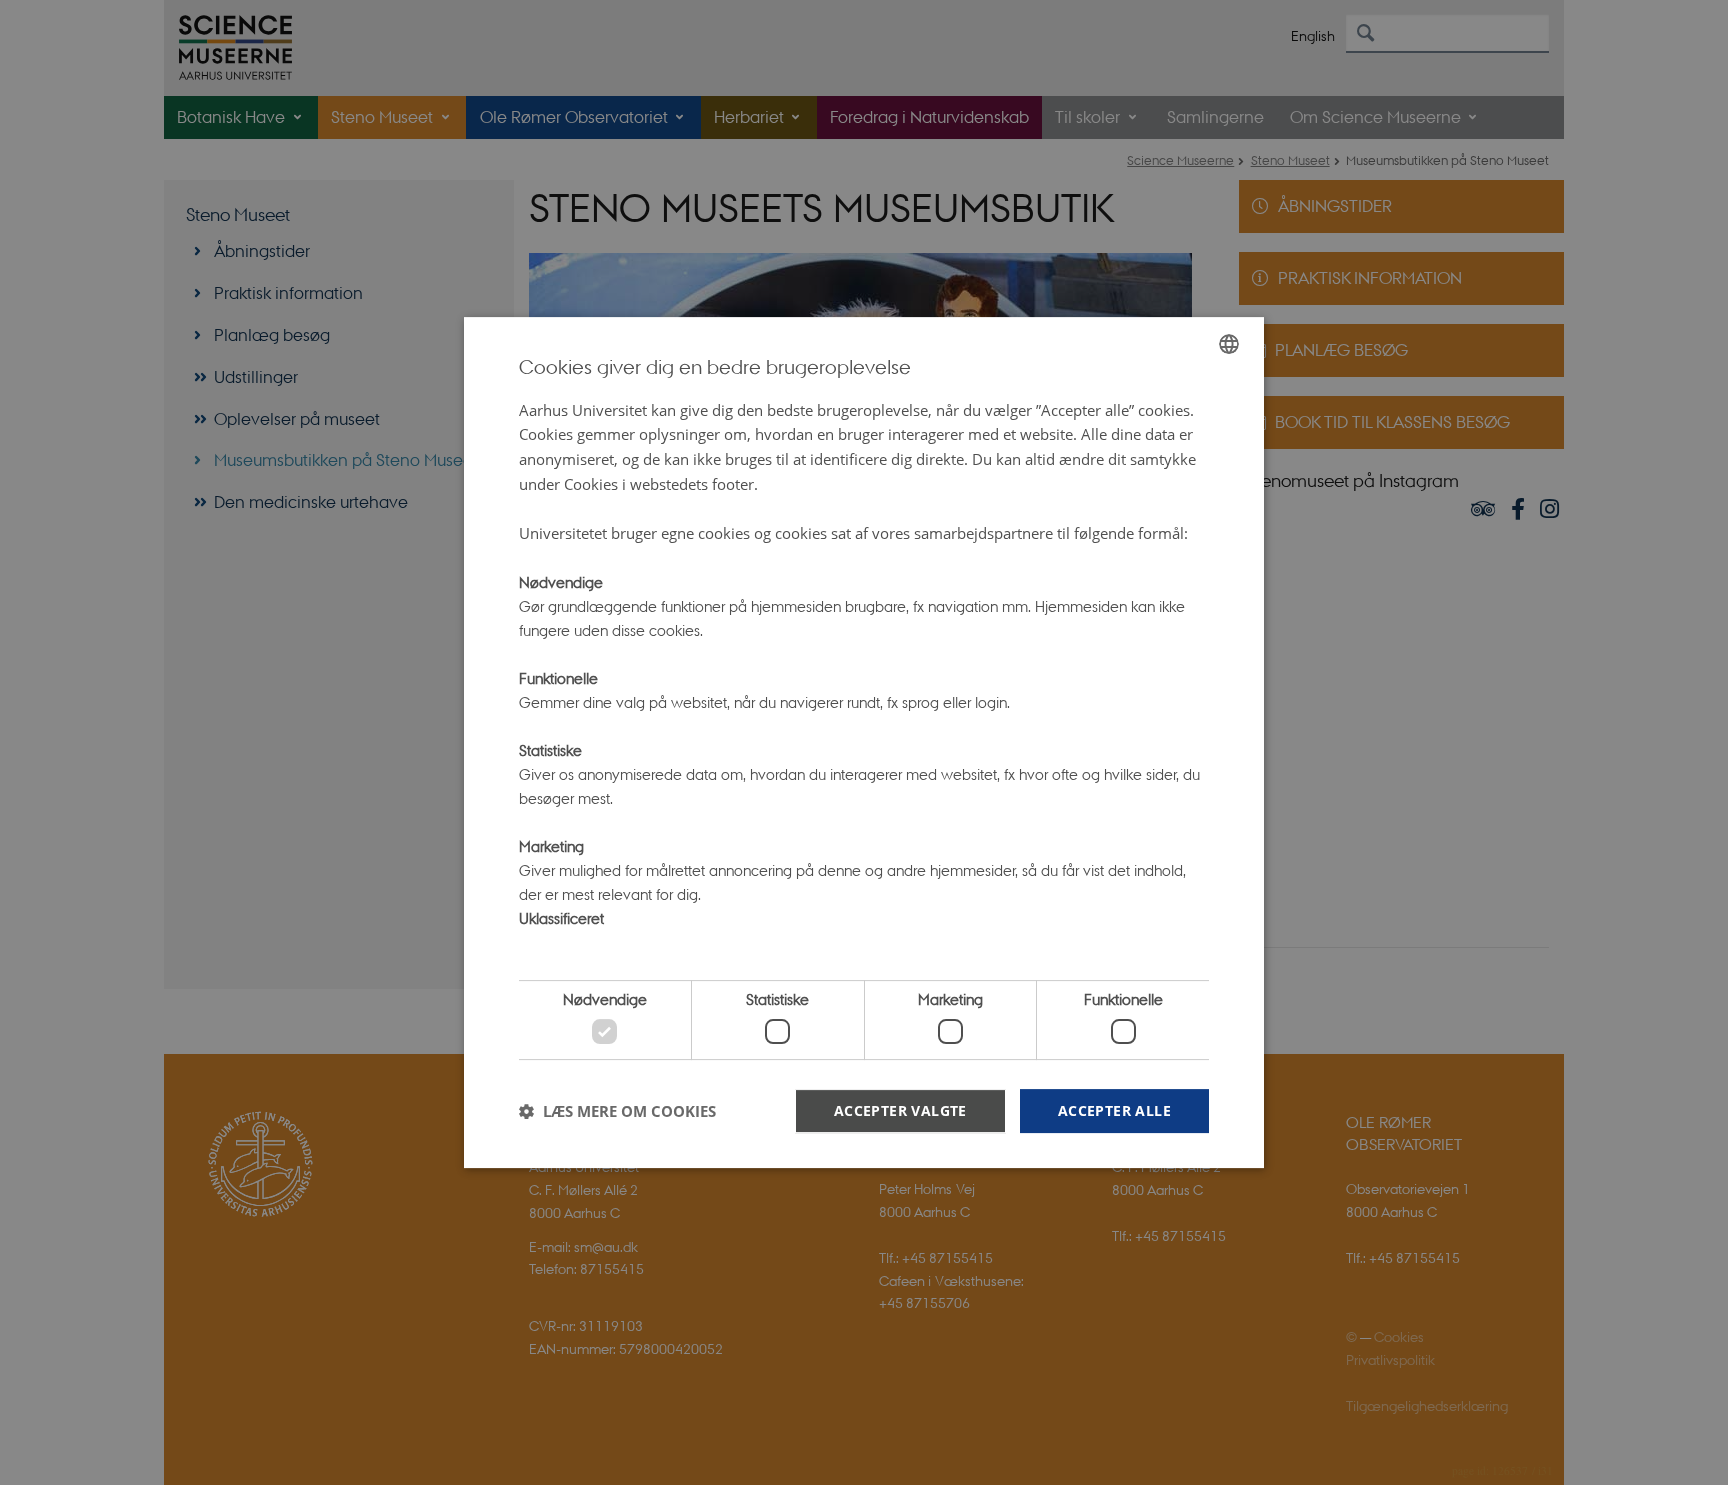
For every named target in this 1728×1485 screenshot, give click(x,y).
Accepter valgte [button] (900, 1110)
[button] (617, 1111)
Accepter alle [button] (1114, 1110)
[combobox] (1229, 344)
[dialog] (864, 743)
